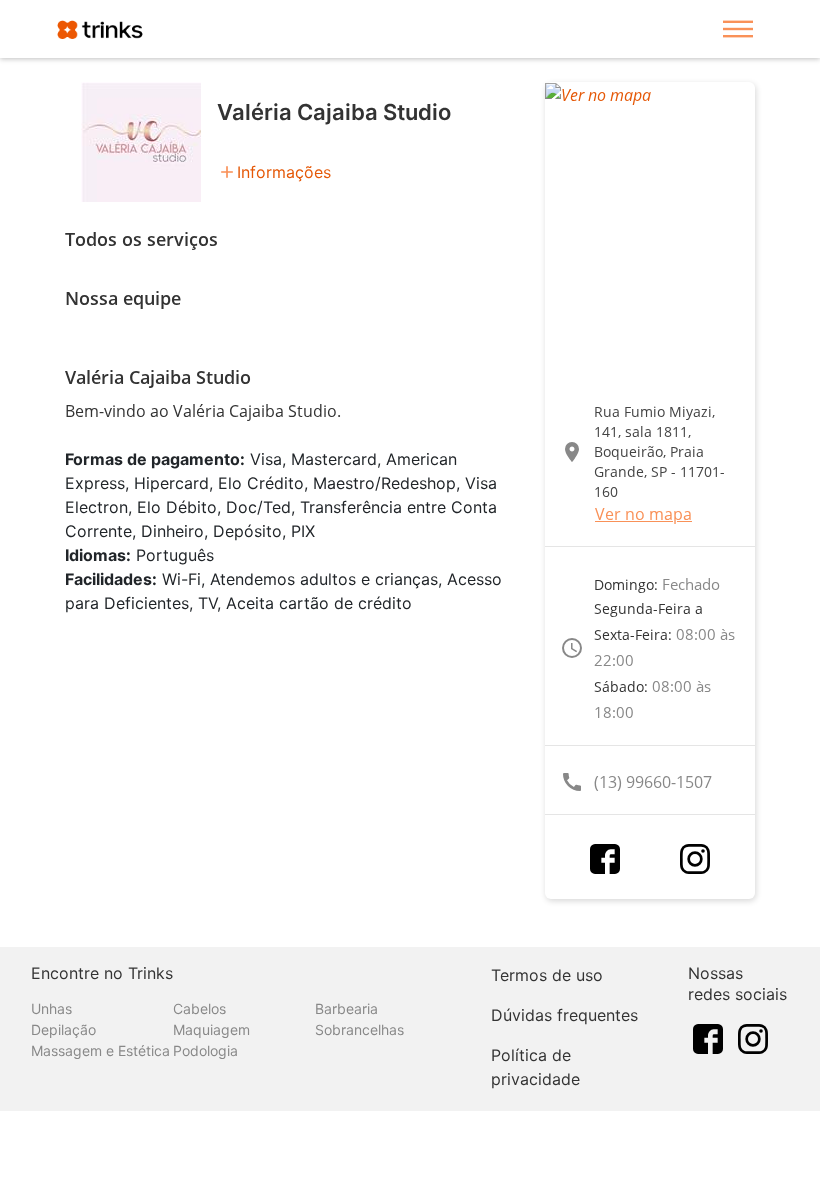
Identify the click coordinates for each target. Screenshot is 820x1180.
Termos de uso (547, 975)
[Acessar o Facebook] (605, 859)
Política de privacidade (535, 1067)
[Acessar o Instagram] (695, 859)
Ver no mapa (643, 514)
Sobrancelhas (359, 1029)
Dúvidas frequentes (564, 1015)
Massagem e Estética (100, 1050)
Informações (284, 172)
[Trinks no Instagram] (753, 1038)
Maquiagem (211, 1029)
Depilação (63, 1029)
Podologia (205, 1050)
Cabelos (199, 1008)
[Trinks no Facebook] (708, 1038)
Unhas (51, 1008)
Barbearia (346, 1008)
